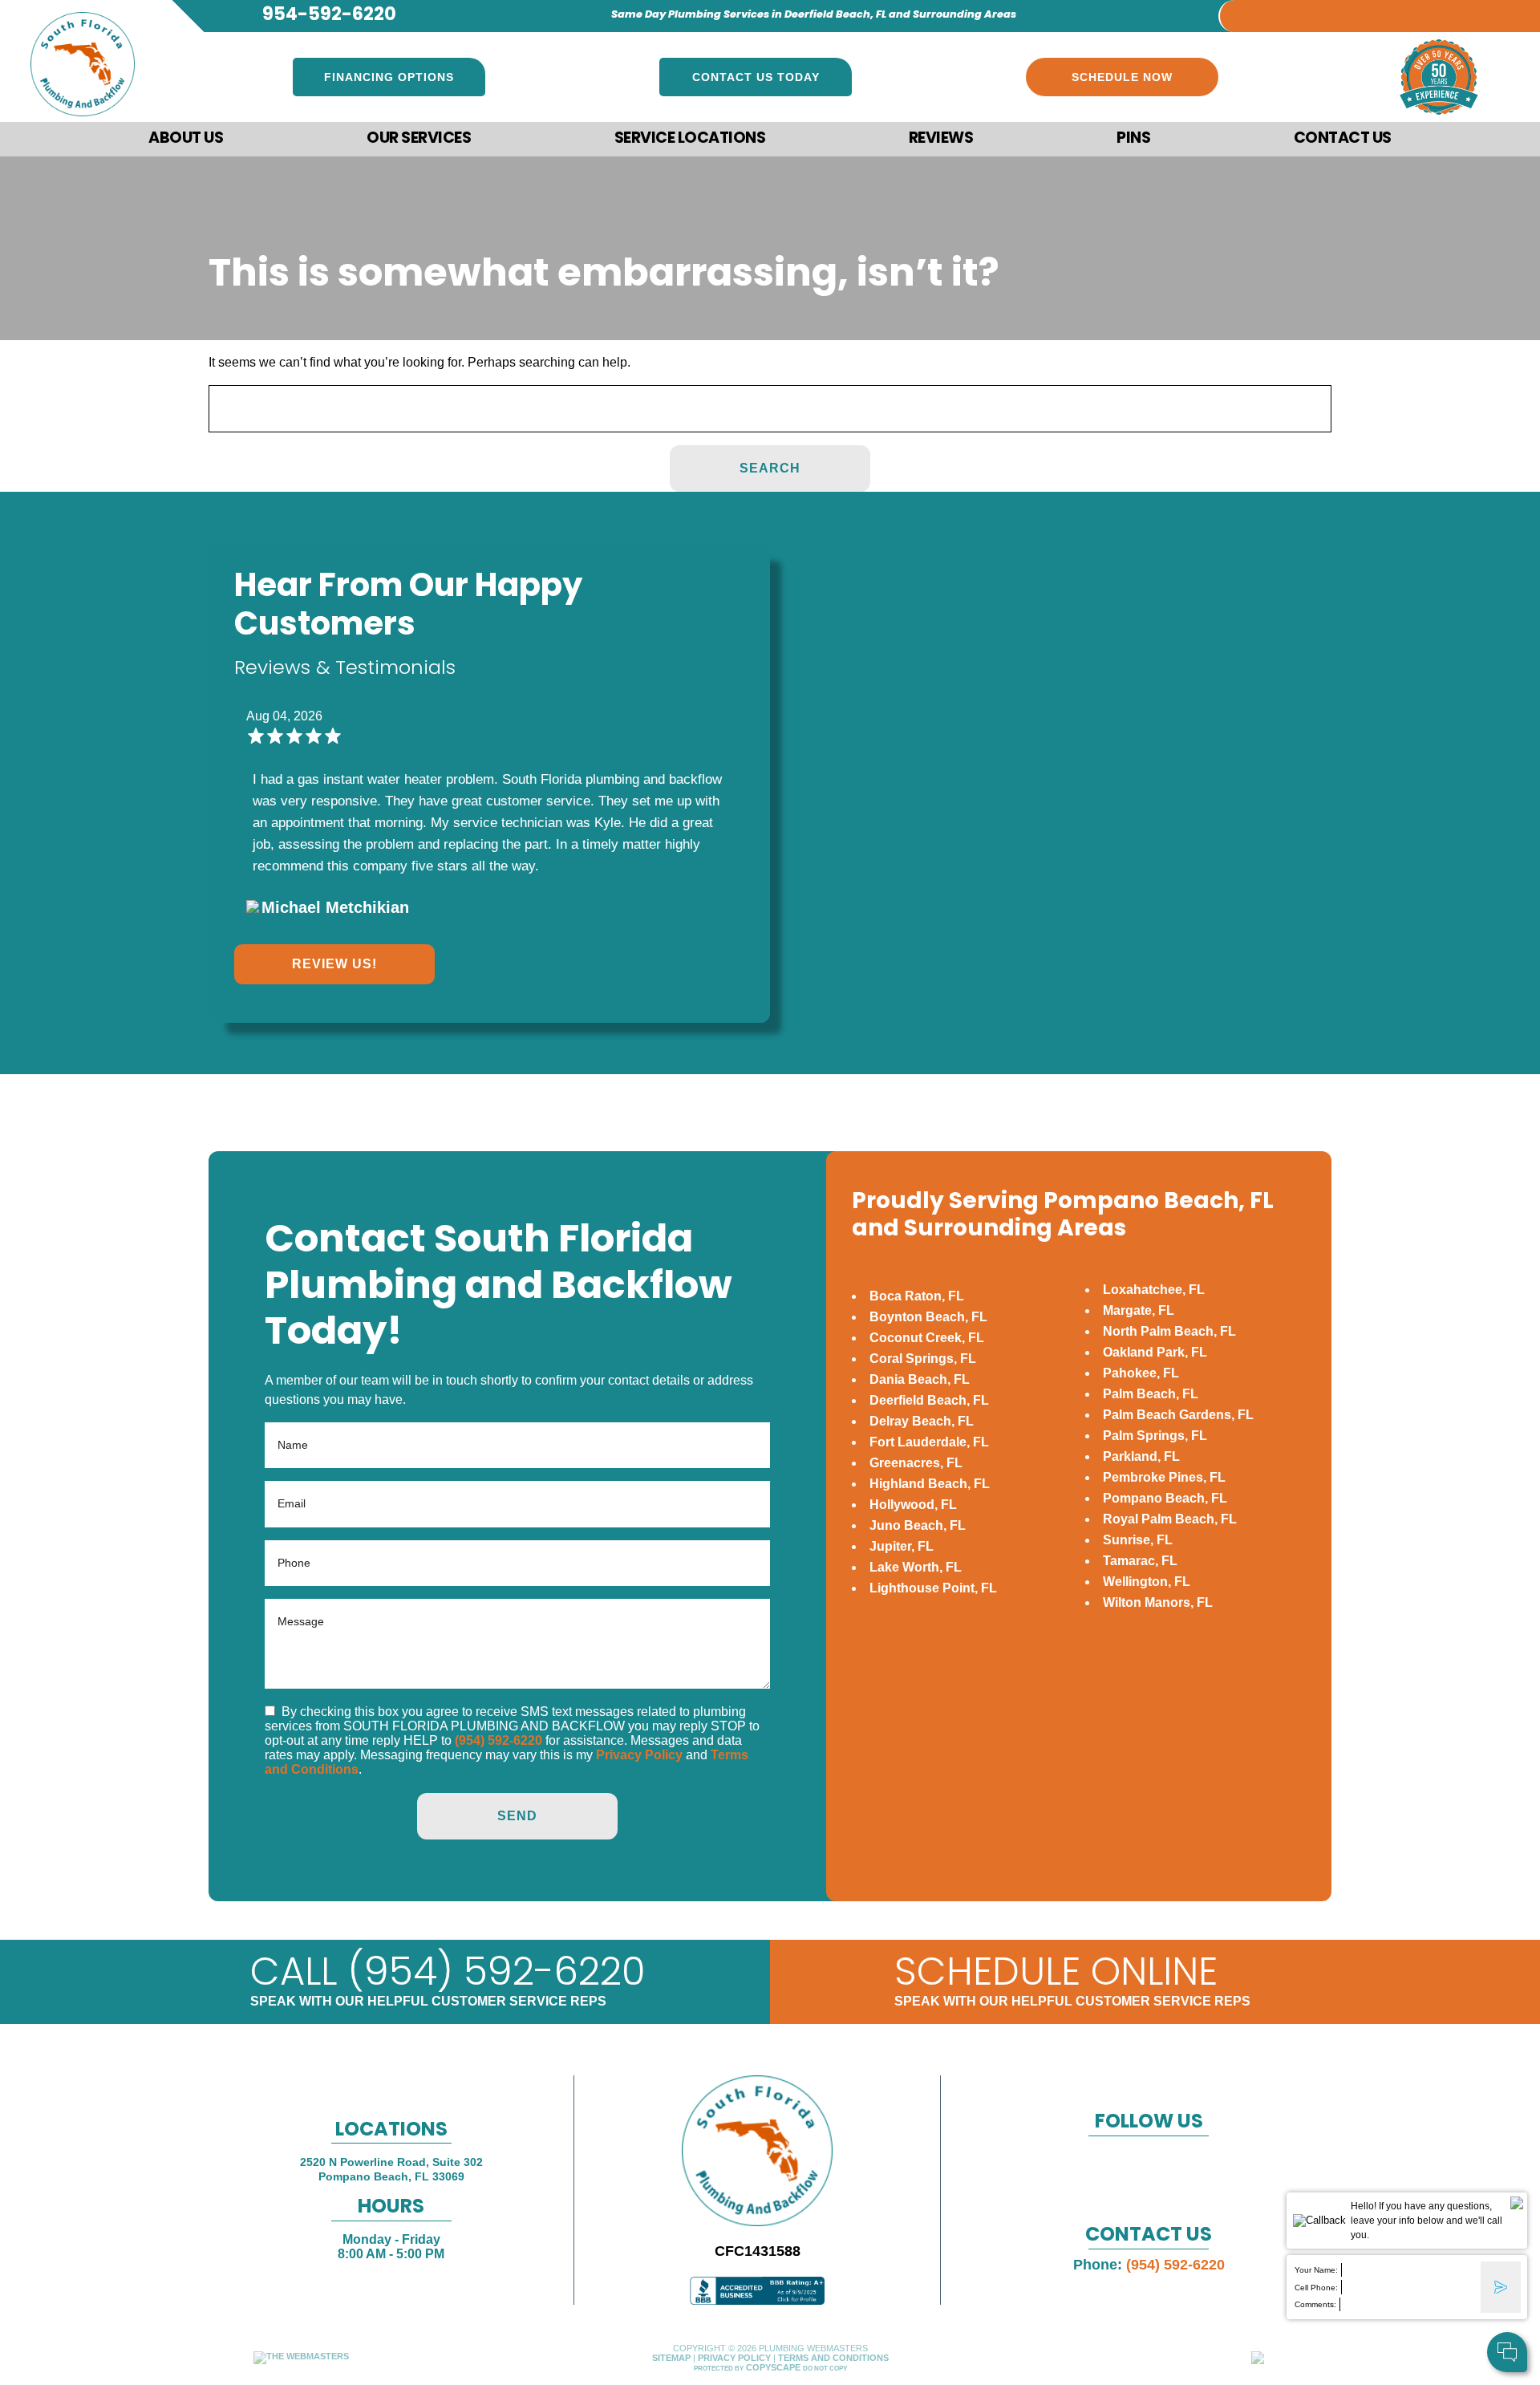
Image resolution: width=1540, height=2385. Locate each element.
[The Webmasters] (301, 2356)
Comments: (1315, 2304)
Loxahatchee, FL (1154, 1290)
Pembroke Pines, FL (1164, 1477)
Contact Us (1343, 139)
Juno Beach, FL (918, 1525)
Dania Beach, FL (920, 1379)
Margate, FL (1139, 1310)
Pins (1133, 139)
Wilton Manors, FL (1158, 1602)
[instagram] (1358, 11)
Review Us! (334, 964)
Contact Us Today (756, 77)
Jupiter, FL (902, 1546)
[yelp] (1326, 11)
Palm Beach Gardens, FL (1178, 1415)
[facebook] (1262, 11)
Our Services (419, 139)
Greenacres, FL (916, 1463)
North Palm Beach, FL (1169, 1331)
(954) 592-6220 (498, 1740)
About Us (186, 139)
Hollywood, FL (913, 1505)
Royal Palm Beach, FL (1170, 1519)
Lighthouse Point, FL (933, 1588)
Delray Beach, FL (922, 1421)
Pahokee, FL (1141, 1373)
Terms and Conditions (833, 2358)
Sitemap (671, 2358)
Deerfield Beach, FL (929, 1400)
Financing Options (389, 77)
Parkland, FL (1141, 1456)
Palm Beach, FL (1151, 1394)
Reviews (941, 139)
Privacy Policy (639, 1755)
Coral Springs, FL (923, 1359)
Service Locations (690, 139)
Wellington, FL (1147, 1582)
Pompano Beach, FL (1165, 1498)
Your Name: (1316, 2270)
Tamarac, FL (1140, 1561)
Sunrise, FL (1138, 1540)
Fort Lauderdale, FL (929, 1442)
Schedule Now (1122, 77)
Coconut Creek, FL (927, 1338)
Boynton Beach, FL (928, 1317)
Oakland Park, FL (1155, 1352)
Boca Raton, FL (917, 1296)
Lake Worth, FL (916, 1567)
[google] (1294, 11)
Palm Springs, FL (1155, 1436)
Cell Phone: (1316, 2288)
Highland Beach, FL (930, 1484)
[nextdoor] (1390, 11)
